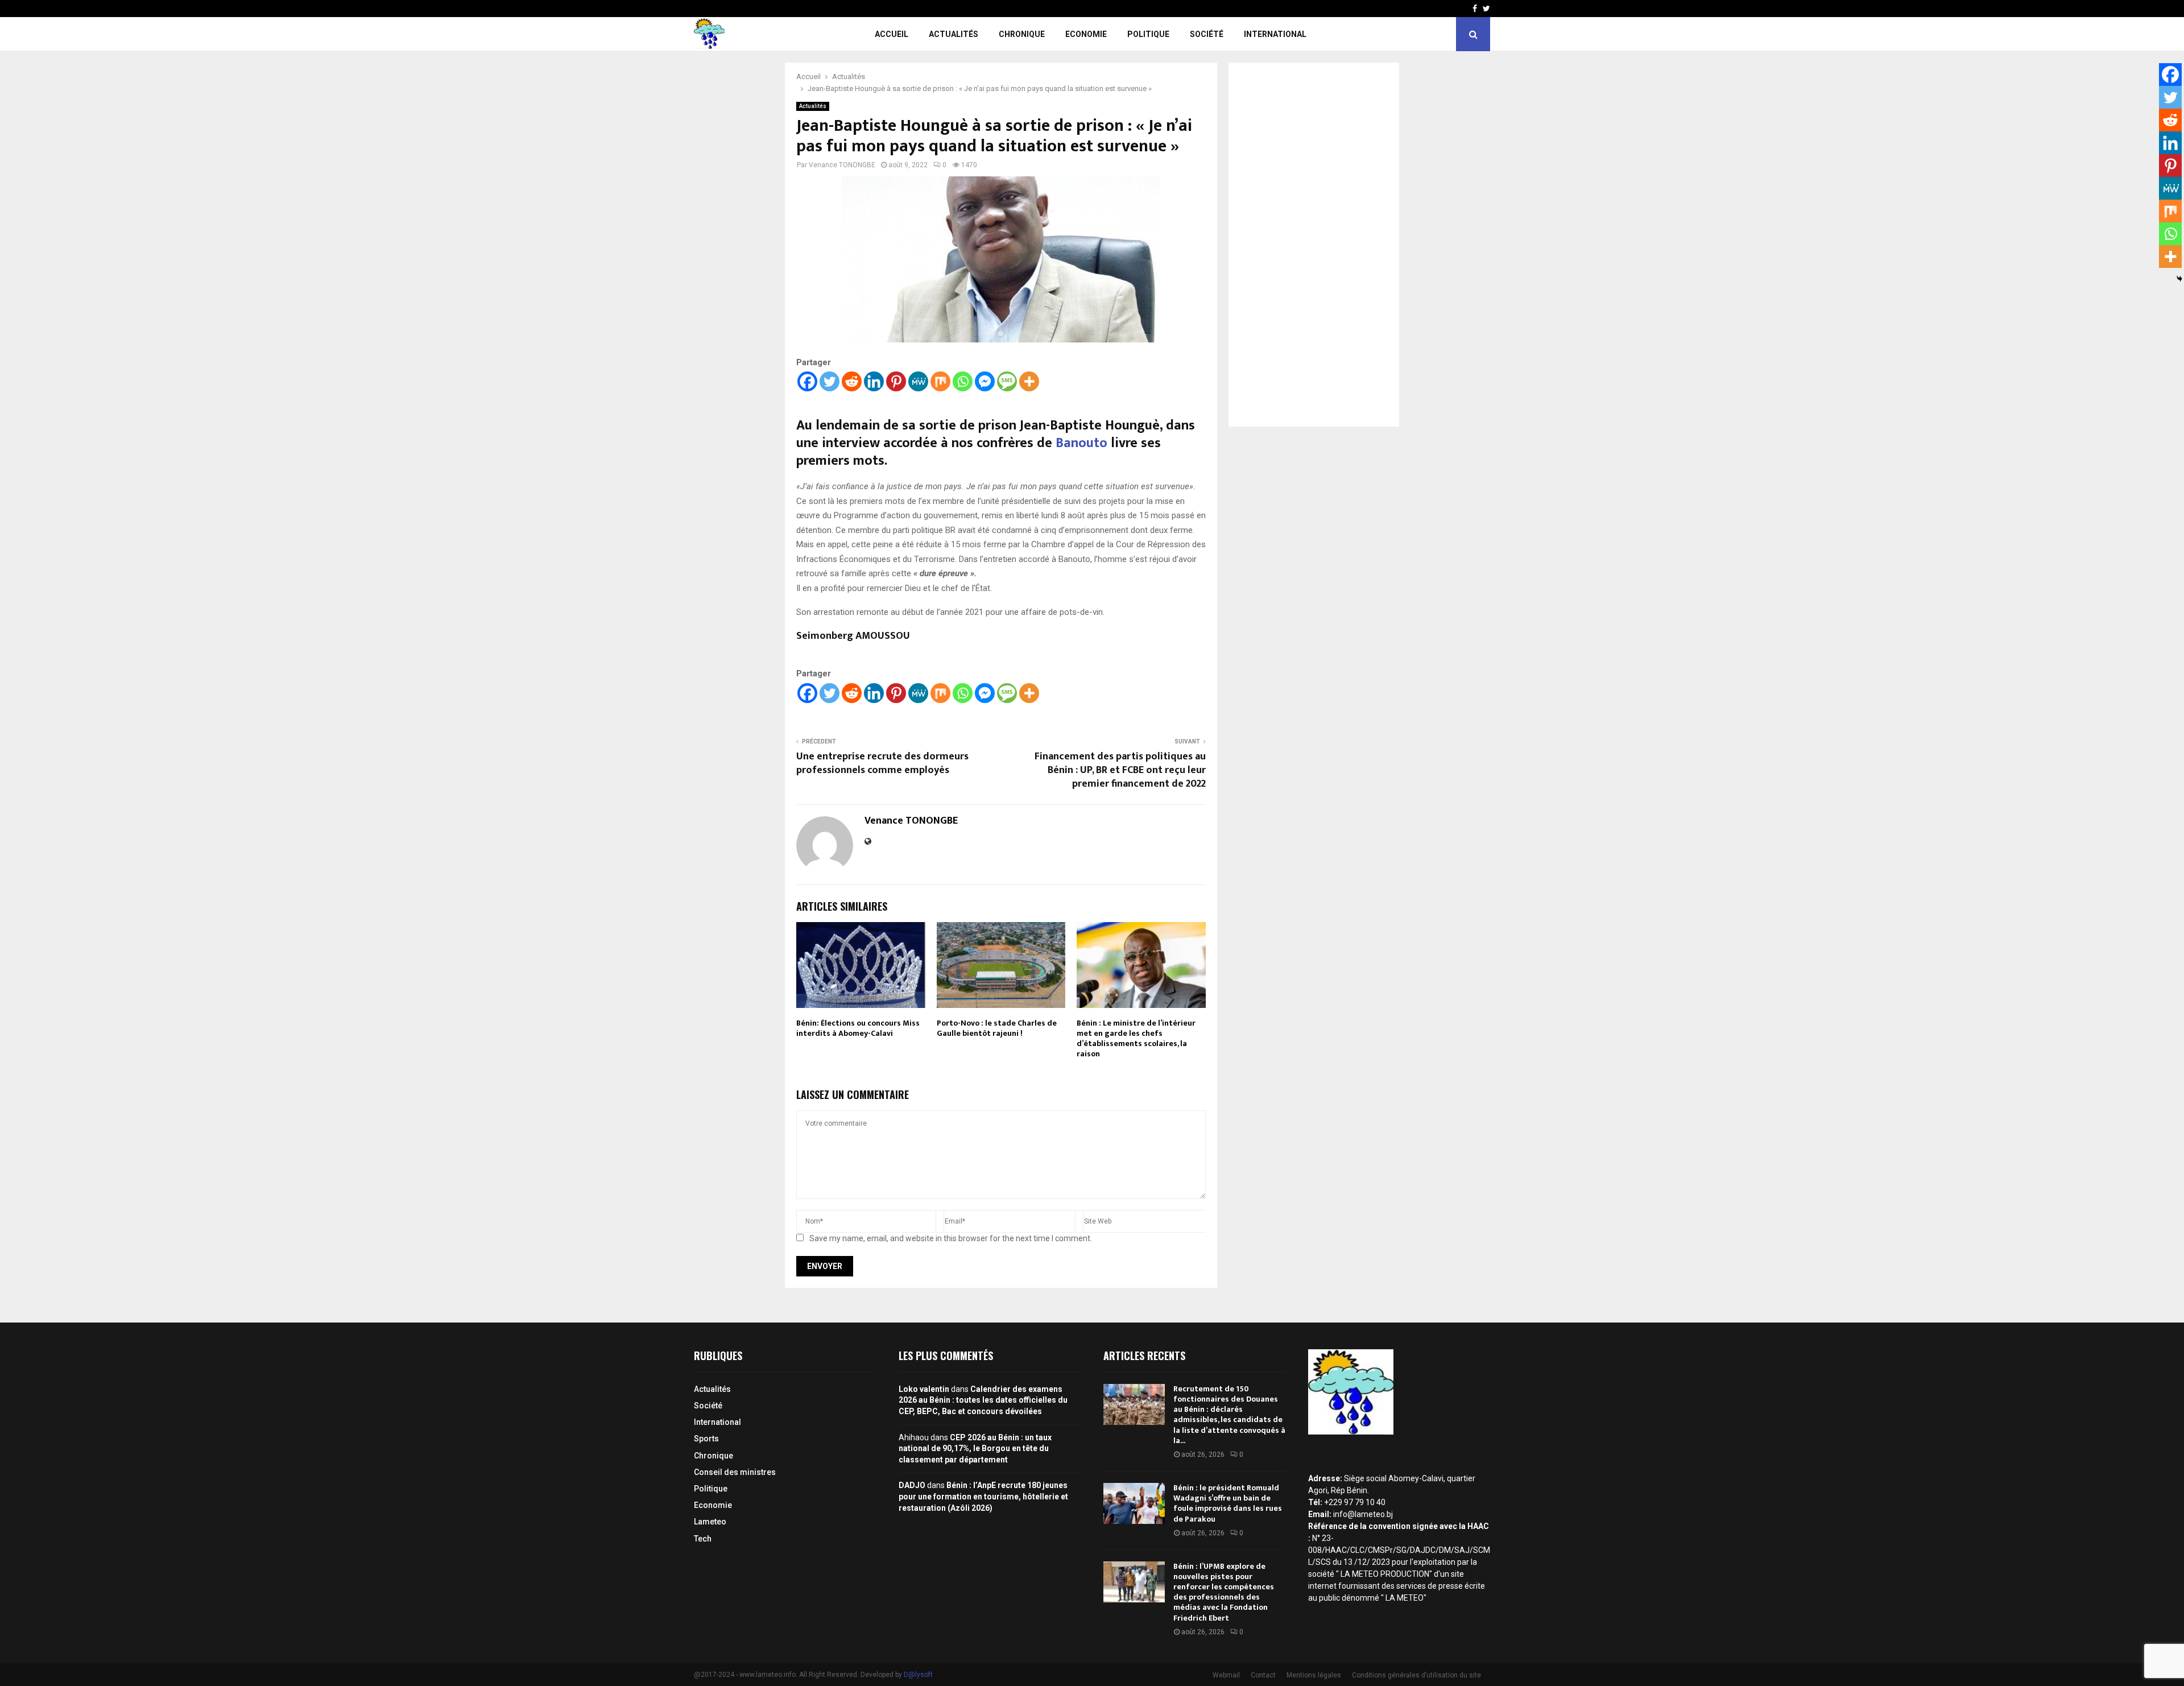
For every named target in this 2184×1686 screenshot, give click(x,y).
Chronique (1022, 34)
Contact (1263, 1675)
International (1275, 34)
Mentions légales (1314, 1675)
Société (1207, 34)
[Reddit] (852, 381)
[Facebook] (807, 381)
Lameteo (710, 1522)
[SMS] (1007, 381)
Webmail (1226, 1675)
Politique (1148, 34)
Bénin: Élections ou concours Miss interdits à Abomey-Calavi (858, 1028)
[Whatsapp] (963, 381)
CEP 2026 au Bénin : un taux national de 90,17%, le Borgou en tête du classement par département (975, 1449)
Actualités (954, 34)
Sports (706, 1439)
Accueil (892, 34)
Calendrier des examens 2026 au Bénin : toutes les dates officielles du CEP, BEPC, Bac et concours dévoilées (983, 1400)
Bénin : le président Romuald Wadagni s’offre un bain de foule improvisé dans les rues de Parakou (1228, 1503)
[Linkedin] (874, 381)
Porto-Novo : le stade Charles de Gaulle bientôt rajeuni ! (997, 1028)
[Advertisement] (1314, 245)
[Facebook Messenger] (985, 381)
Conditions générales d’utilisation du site (1416, 1675)
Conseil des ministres (735, 1472)
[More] (1029, 381)
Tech (703, 1539)
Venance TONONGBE (842, 165)
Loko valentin (924, 1389)
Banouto (1083, 443)
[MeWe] (918, 381)
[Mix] (940, 381)
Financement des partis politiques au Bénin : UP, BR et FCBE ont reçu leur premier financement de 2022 (1120, 770)
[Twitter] (830, 381)
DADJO (912, 1485)
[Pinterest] (896, 381)
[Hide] (2179, 279)
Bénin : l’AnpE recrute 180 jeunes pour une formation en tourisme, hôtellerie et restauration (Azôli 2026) (983, 1496)
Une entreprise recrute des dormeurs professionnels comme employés (882, 763)
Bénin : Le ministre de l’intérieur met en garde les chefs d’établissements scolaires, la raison (1136, 1039)
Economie (1086, 34)
